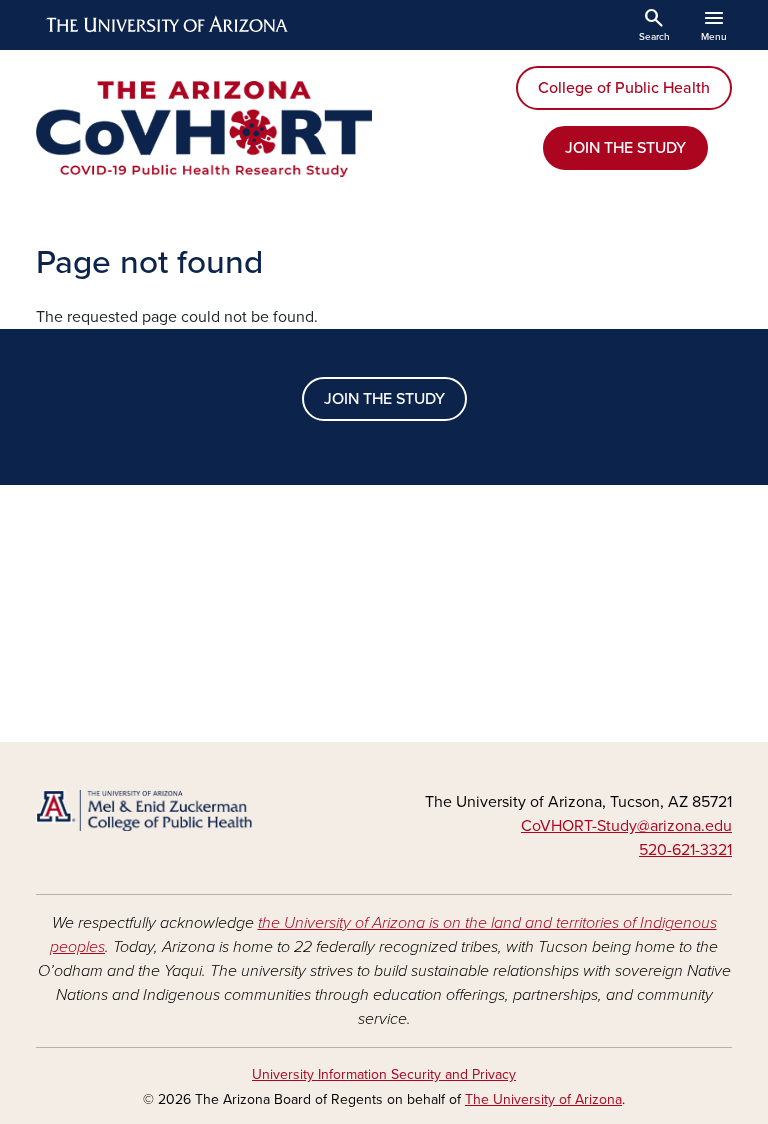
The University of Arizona (543, 1099)
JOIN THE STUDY (625, 148)
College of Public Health (624, 88)
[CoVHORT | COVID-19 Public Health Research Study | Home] (204, 129)
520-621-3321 (685, 850)
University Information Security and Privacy (384, 1074)
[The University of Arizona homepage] (168, 25)
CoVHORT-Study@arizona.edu (626, 826)
